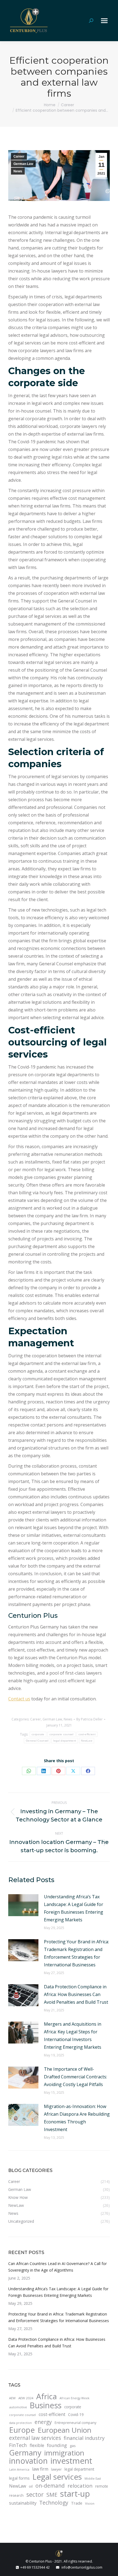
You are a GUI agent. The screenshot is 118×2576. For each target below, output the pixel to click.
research (16, 2495)
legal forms (19, 2478)
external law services (35, 2438)
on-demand (50, 2486)
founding (57, 2445)
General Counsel (37, 1741)
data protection (20, 2423)
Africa (47, 2396)
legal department (65, 1741)
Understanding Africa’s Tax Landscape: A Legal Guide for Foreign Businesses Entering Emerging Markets (74, 1908)
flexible (37, 2445)
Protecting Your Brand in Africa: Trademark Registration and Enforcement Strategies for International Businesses (76, 1953)
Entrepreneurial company (75, 2423)
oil (31, 2486)
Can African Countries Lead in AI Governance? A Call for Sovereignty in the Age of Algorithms (57, 2267)
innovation (28, 2461)
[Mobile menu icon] (104, 21)
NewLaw (87, 1741)
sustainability (23, 2503)
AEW (12, 2398)
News (18, 171)
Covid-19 (76, 2414)
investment (71, 2461)
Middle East (93, 2479)
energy (43, 2422)
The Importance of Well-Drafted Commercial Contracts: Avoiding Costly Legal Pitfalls (75, 2077)
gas (73, 2446)
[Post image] (23, 1905)
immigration (64, 2453)
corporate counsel (61, 1734)
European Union (64, 2430)
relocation (80, 2486)
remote (102, 2486)
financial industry (84, 2438)
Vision (90, 2503)
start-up (75, 2494)
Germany (25, 2453)
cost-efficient (87, 1734)
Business (46, 2405)
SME (52, 2494)
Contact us (19, 1699)
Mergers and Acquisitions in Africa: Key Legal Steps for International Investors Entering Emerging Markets (73, 2036)
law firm (40, 2469)
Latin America (19, 2470)
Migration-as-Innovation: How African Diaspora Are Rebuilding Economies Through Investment (77, 2118)
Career (19, 156)
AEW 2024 (26, 2398)
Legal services (57, 2477)
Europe (22, 2430)
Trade (77, 2503)
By (89, 1719)
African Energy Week (75, 2398)
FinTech (18, 2445)
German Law (23, 164)
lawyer (56, 2469)
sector (35, 2494)
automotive (18, 2407)
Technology (54, 2503)
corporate (38, 1734)
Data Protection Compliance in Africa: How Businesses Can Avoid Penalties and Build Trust (76, 1994)
